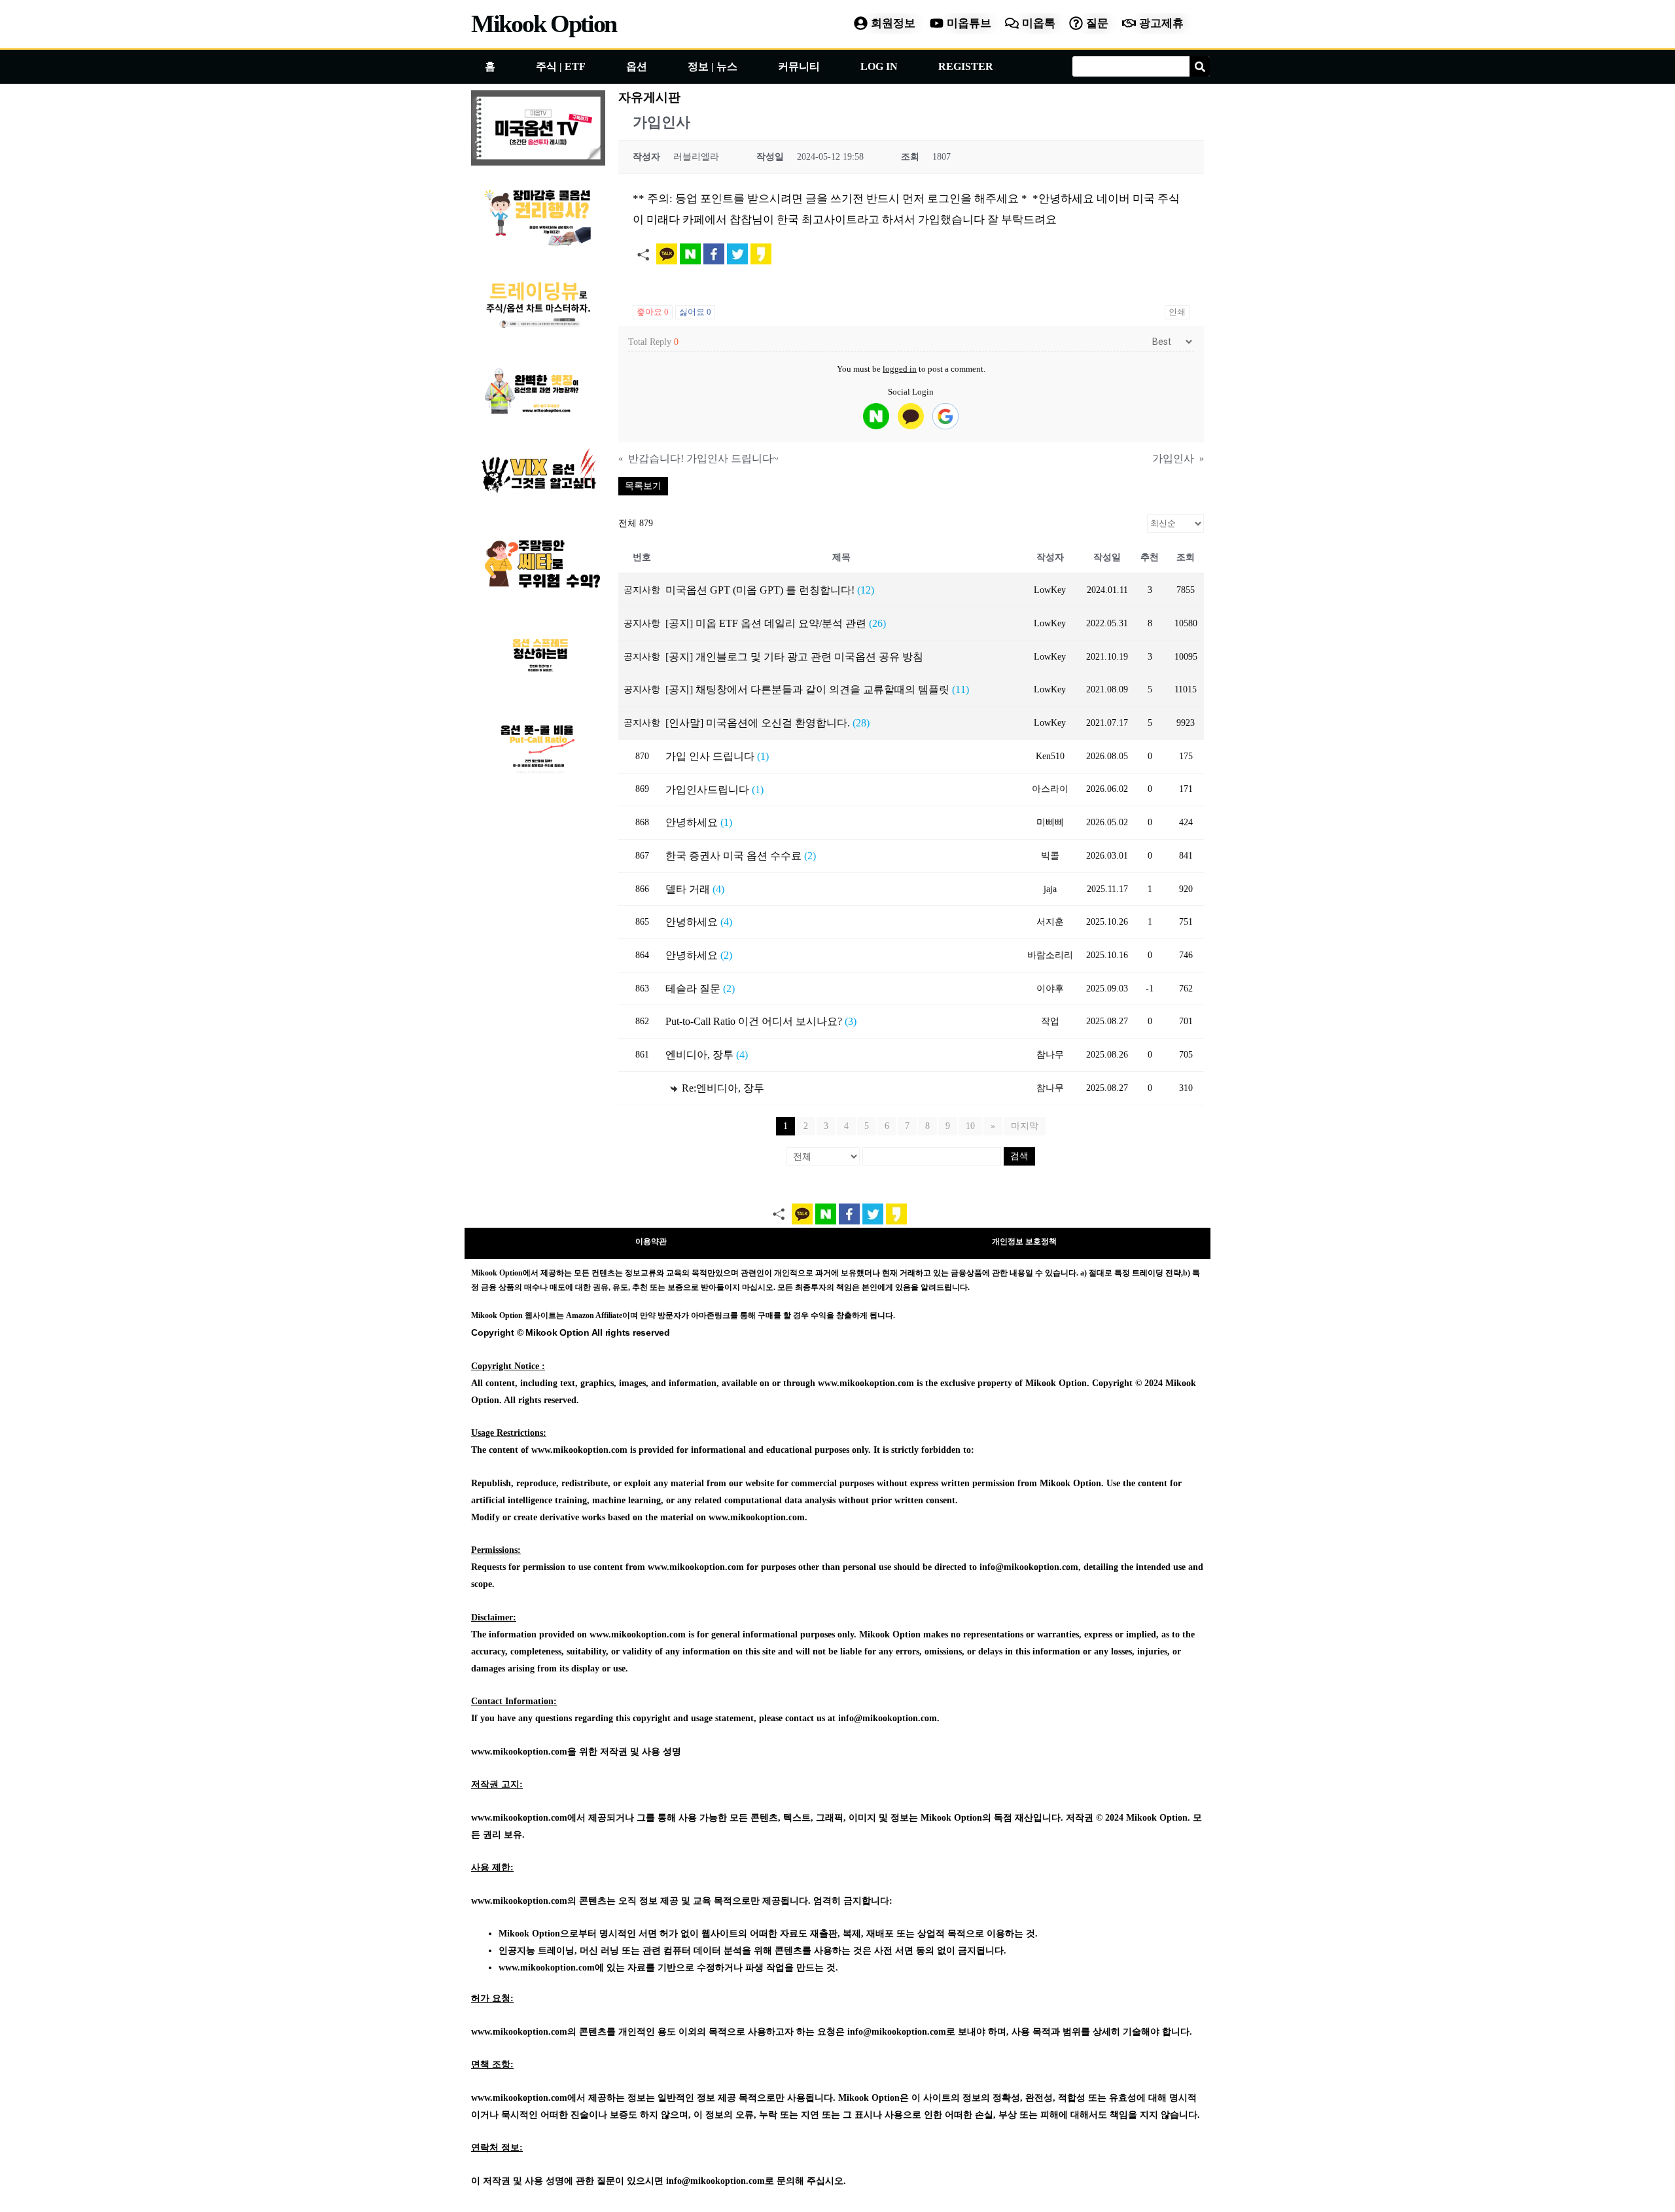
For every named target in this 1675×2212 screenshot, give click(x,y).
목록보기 (643, 486)
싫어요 (695, 312)
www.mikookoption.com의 (524, 1901)
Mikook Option (544, 24)
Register (966, 66)
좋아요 (653, 312)
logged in (900, 369)
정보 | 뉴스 (713, 66)
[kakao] (911, 416)
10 (970, 1126)
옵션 (637, 66)
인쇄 (1177, 312)
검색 (1019, 1156)
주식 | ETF (561, 66)
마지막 (1025, 1126)
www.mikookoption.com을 (524, 1752)
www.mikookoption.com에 (551, 1968)
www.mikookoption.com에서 (528, 1818)
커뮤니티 (799, 66)
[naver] (876, 416)
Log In (879, 66)
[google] (945, 416)
